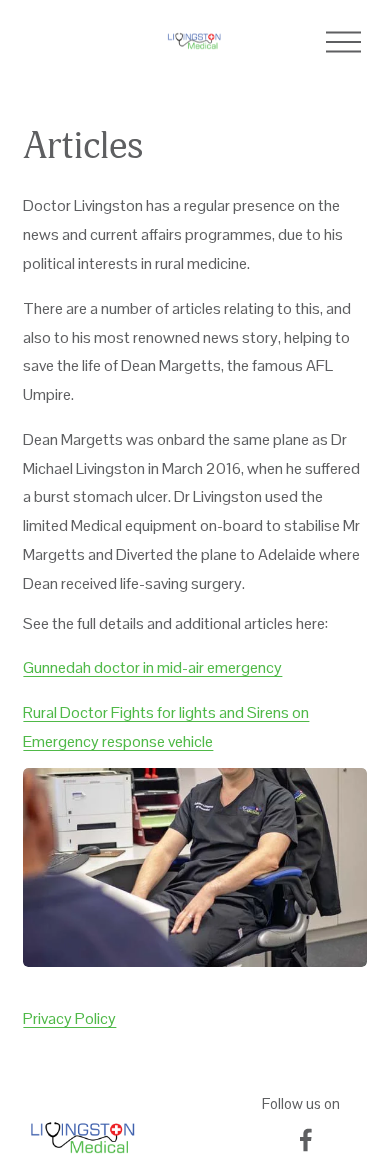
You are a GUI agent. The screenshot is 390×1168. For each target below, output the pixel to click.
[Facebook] (306, 1140)
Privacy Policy (69, 1018)
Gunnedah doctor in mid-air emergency (152, 667)
